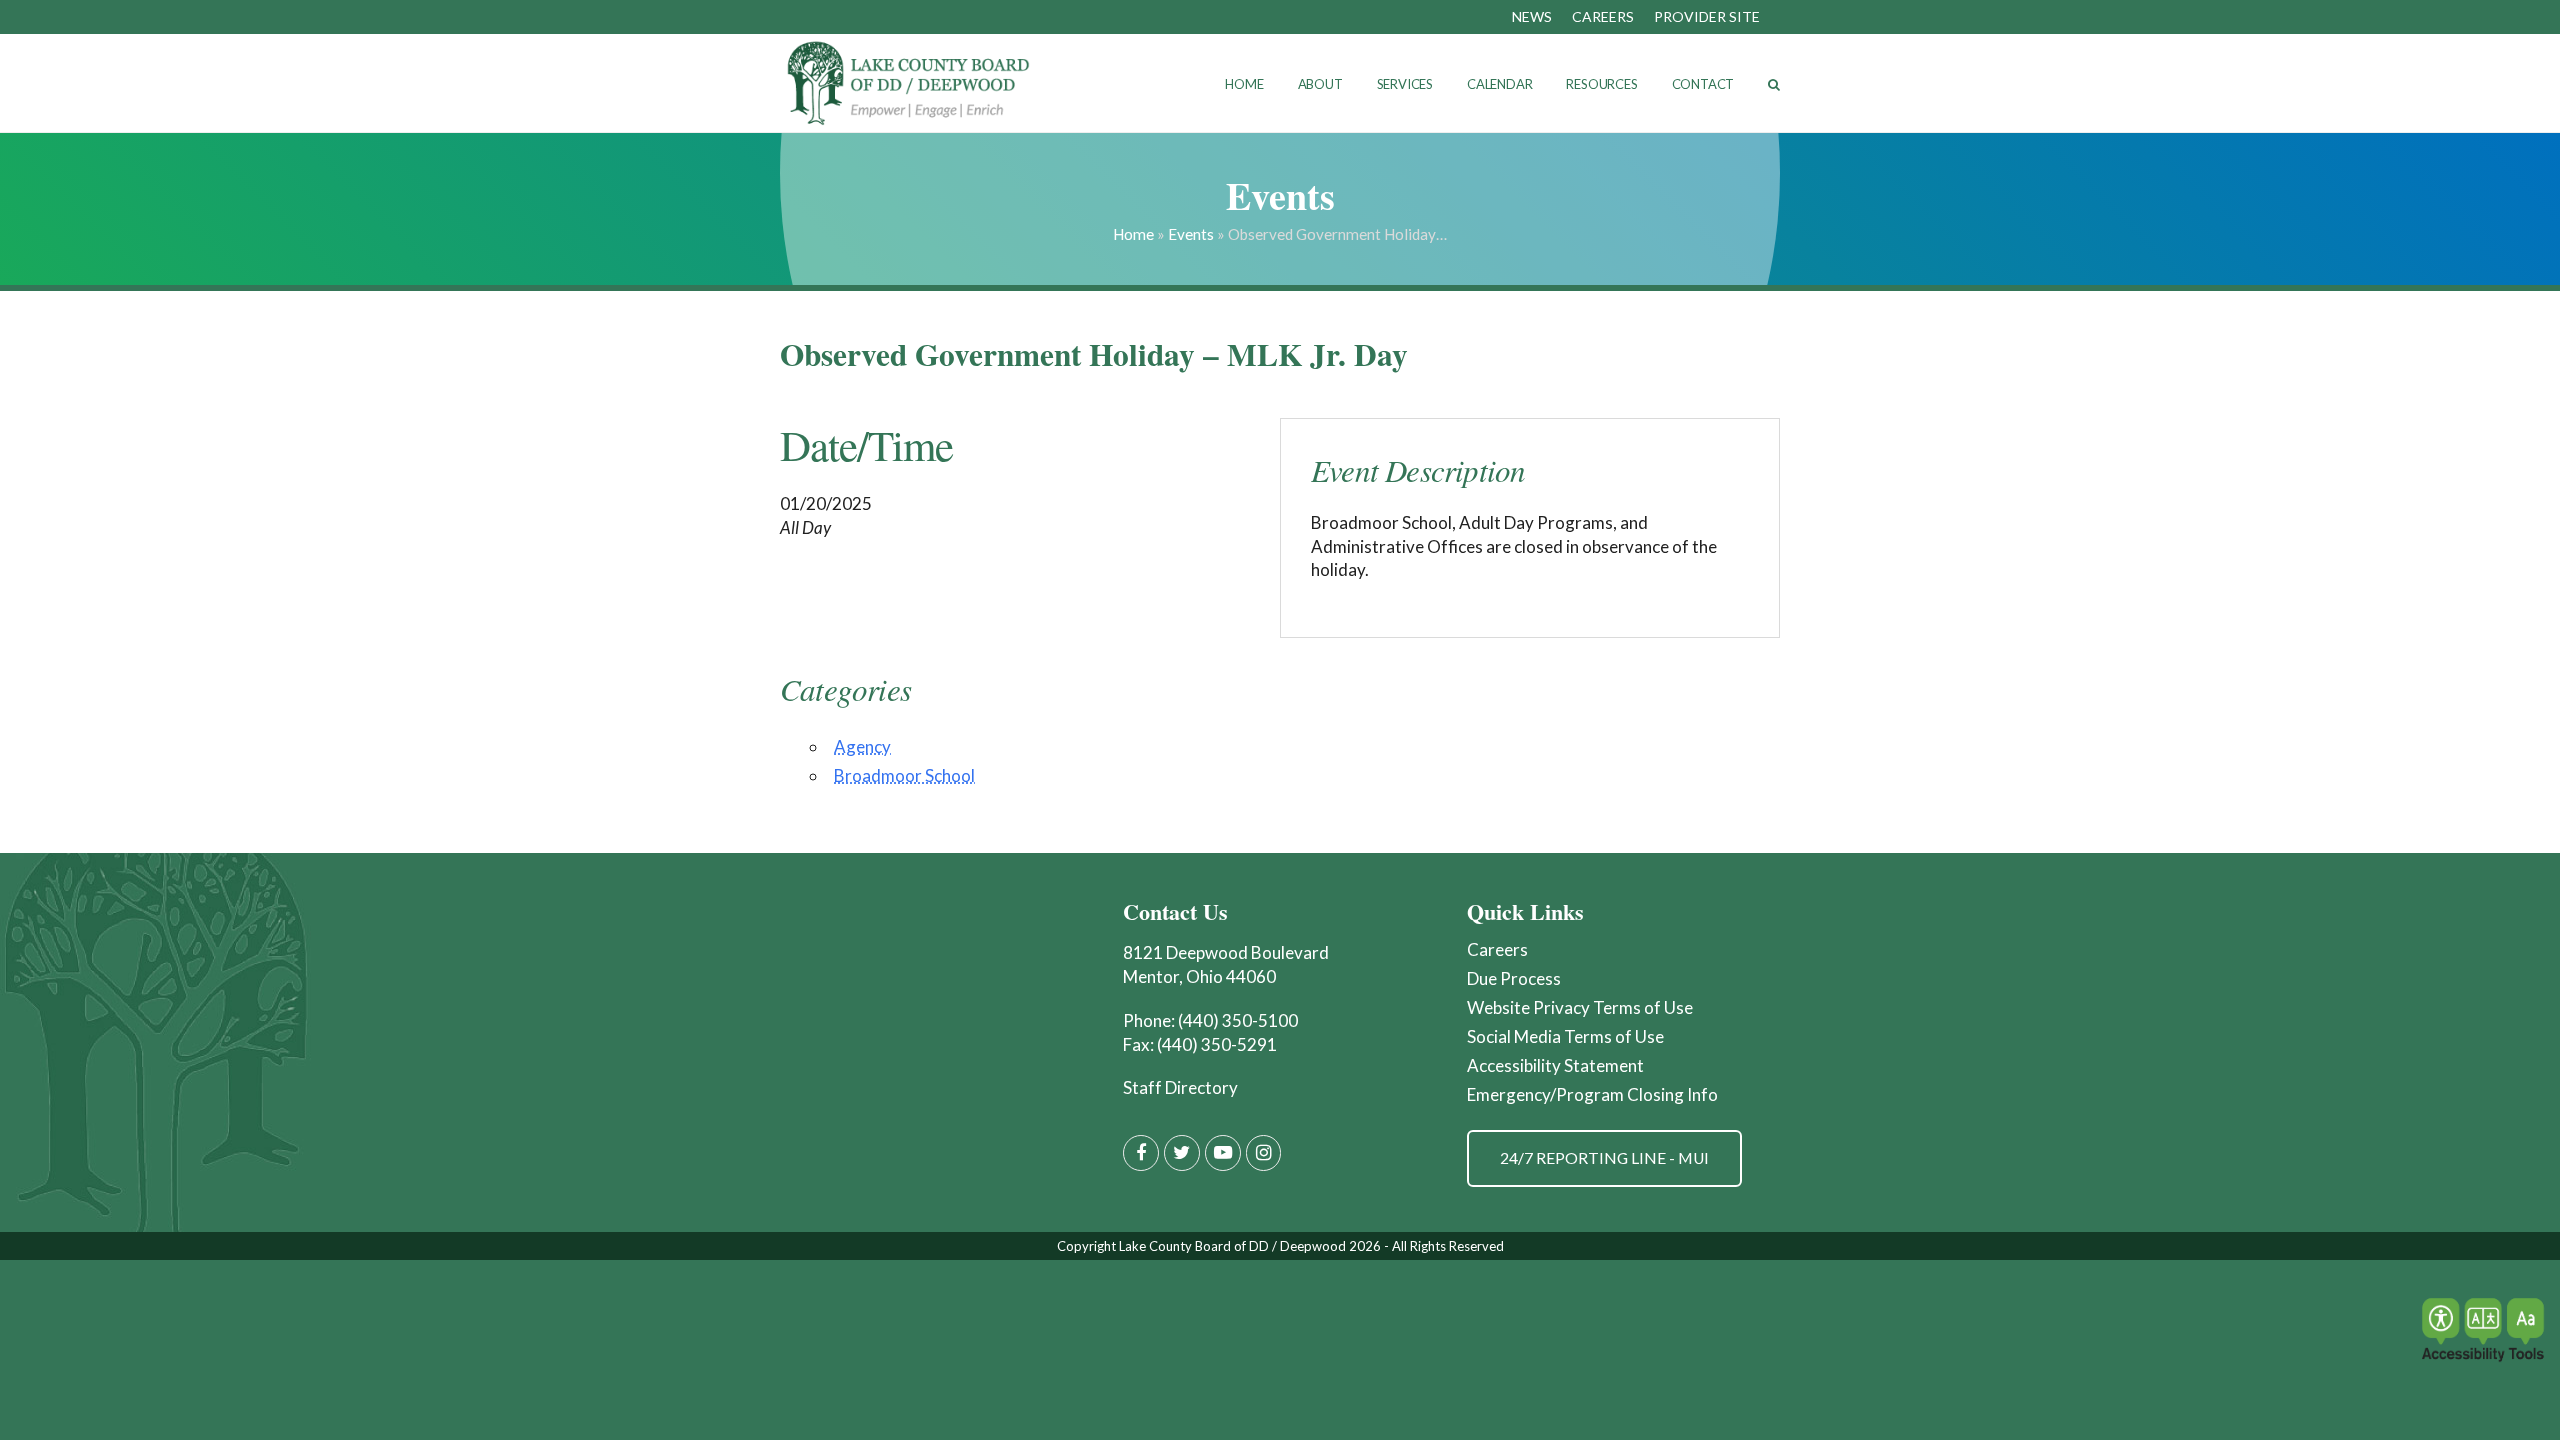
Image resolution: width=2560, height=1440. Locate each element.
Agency (862, 746)
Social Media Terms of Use (1565, 1036)
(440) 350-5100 (1238, 1020)
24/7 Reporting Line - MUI (1604, 1158)
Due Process (1514, 978)
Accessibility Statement (1555, 1065)
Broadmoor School (904, 775)
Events (1191, 234)
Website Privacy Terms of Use (1580, 1007)
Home (1133, 234)
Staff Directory (1180, 1087)
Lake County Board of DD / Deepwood (1232, 1246)
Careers (1497, 949)
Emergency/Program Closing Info (1592, 1094)
